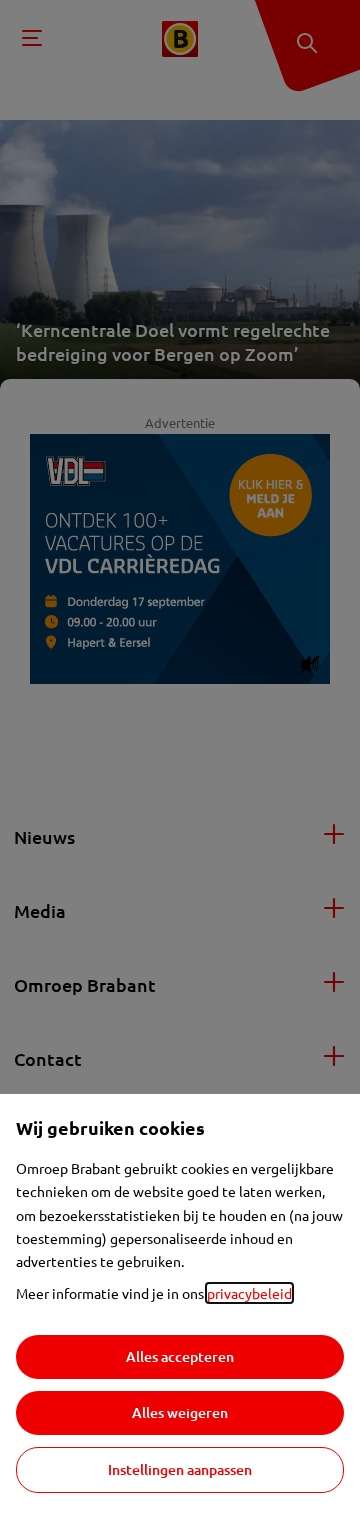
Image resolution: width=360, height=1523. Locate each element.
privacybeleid (249, 1293)
